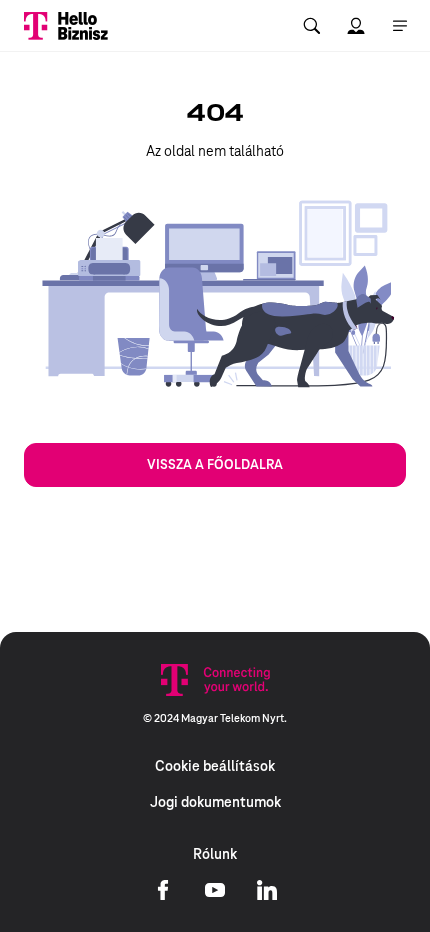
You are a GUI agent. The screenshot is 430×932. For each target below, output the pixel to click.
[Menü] (400, 26)
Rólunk (215, 854)
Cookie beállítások (215, 766)
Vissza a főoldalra (215, 464)
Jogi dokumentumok (215, 802)
